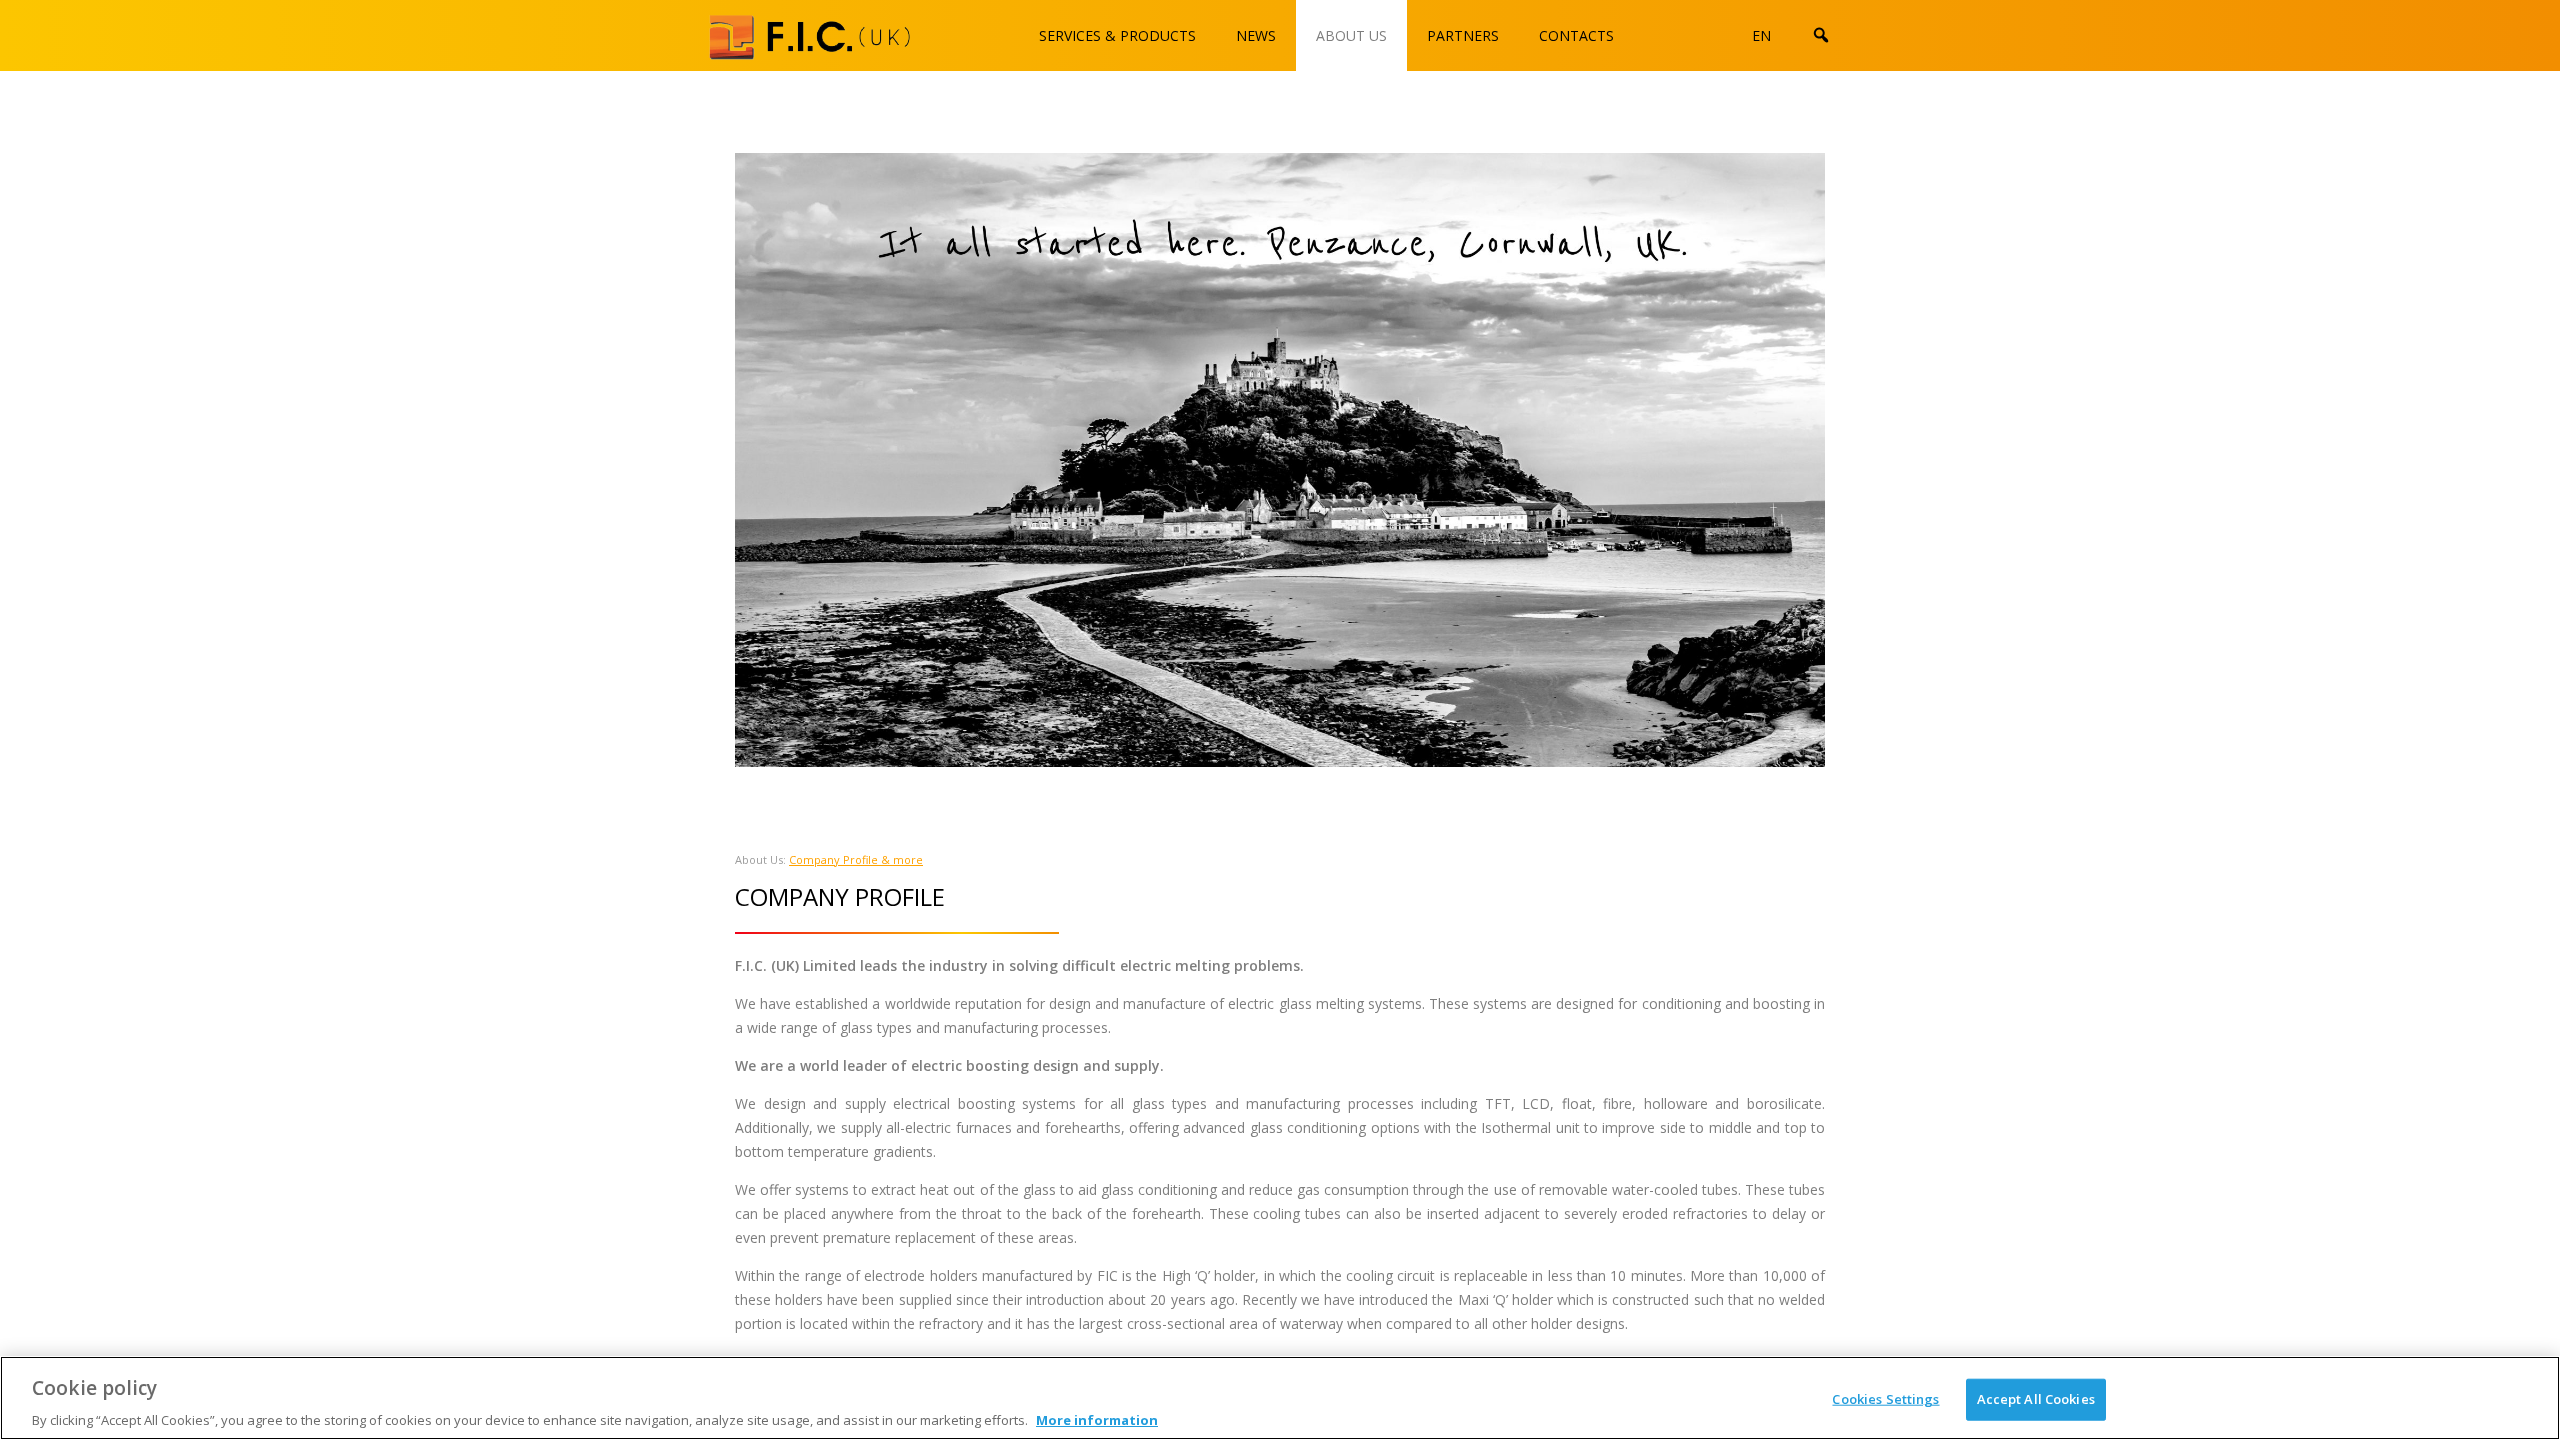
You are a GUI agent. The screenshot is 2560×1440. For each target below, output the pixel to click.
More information (1097, 1419)
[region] (1280, 1398)
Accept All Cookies (2036, 1398)
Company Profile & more (856, 859)
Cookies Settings (1885, 1398)
